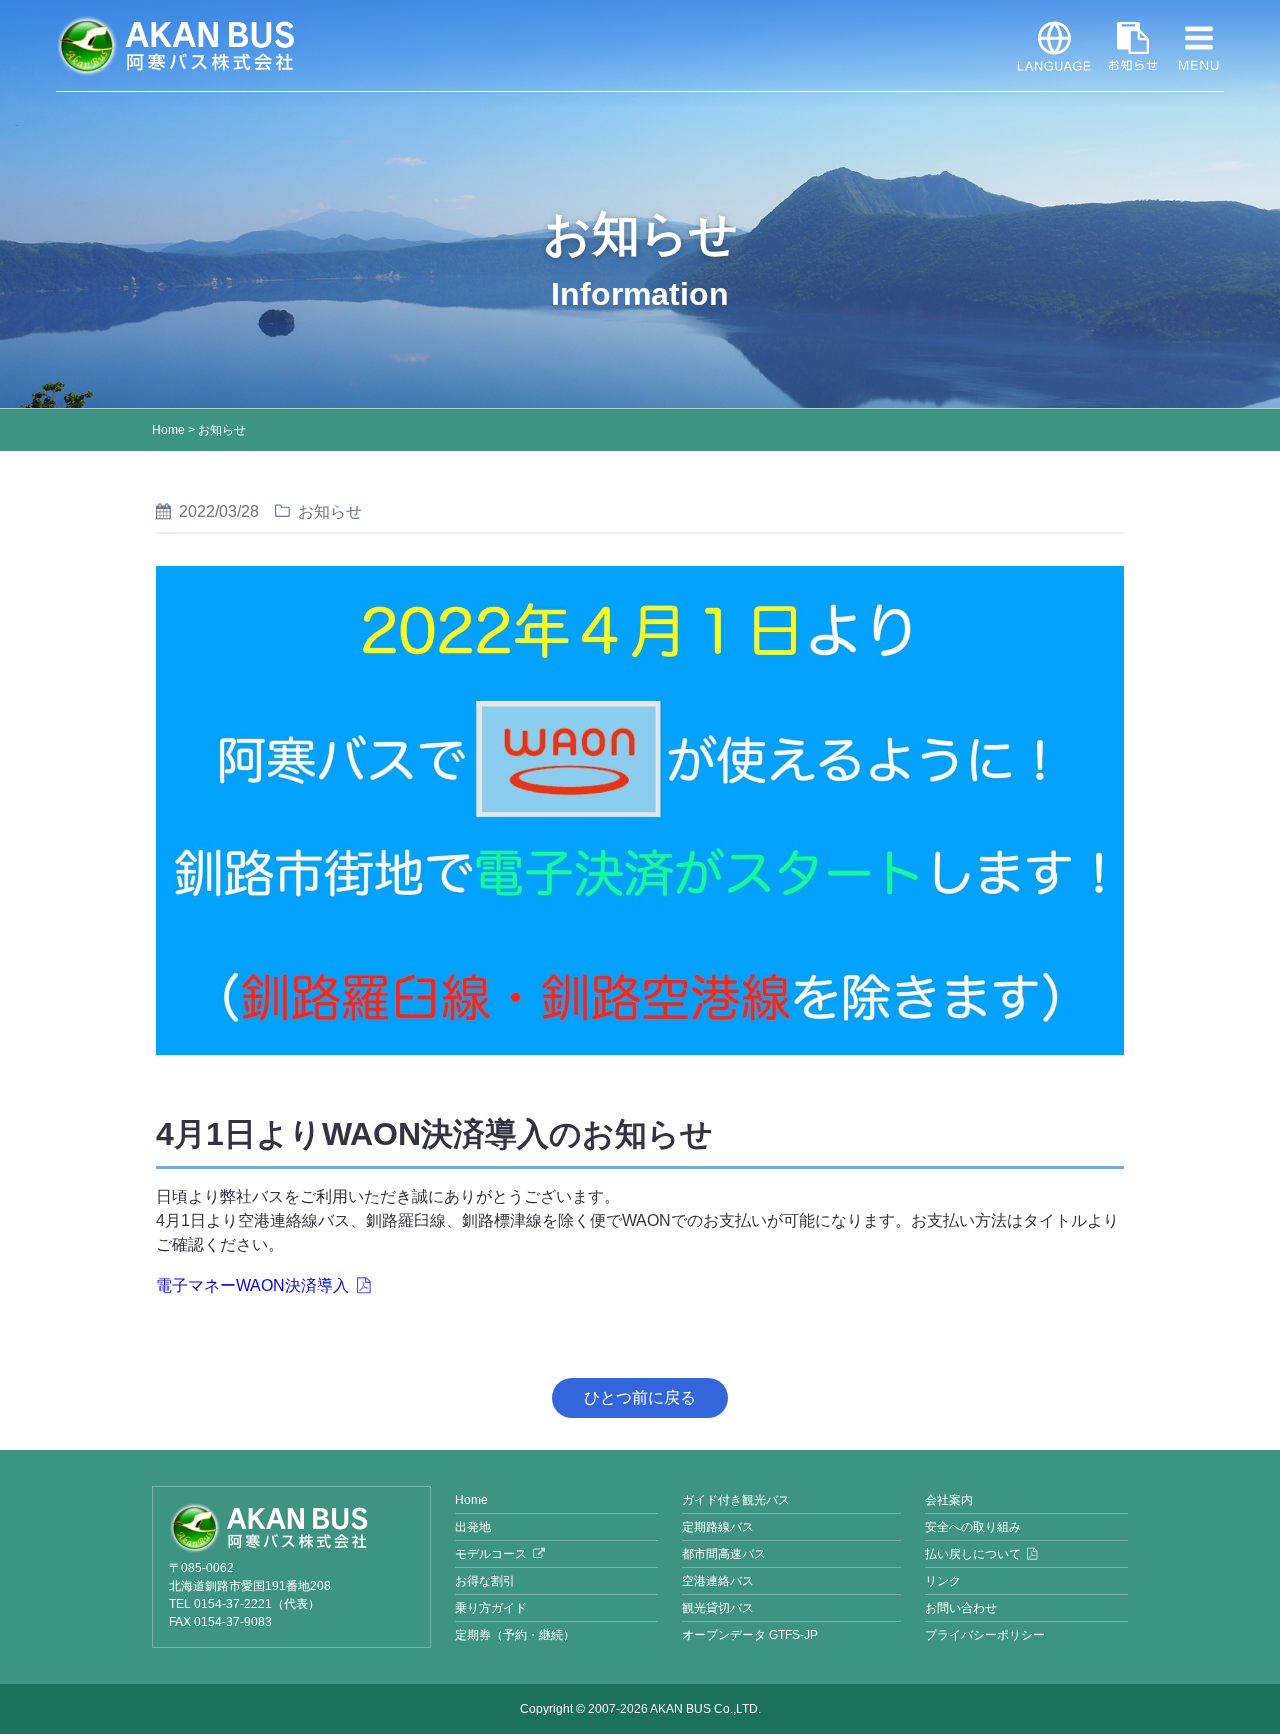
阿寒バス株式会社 (176, 46)
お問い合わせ (961, 1608)
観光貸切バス (718, 1608)
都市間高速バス (724, 1554)
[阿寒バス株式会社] (291, 1528)
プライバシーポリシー (985, 1635)
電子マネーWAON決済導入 (252, 1285)
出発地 (473, 1527)
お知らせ (1133, 46)
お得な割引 (485, 1581)
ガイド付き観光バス (736, 1500)
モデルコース (491, 1554)
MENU (1199, 46)
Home (168, 430)
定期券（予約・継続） (515, 1635)
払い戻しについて (973, 1554)
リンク (943, 1581)
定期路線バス (718, 1527)
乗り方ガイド (491, 1608)
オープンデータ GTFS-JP (750, 1635)
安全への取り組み (973, 1527)
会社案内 (949, 1500)
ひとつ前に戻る (640, 1397)
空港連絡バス (718, 1581)
